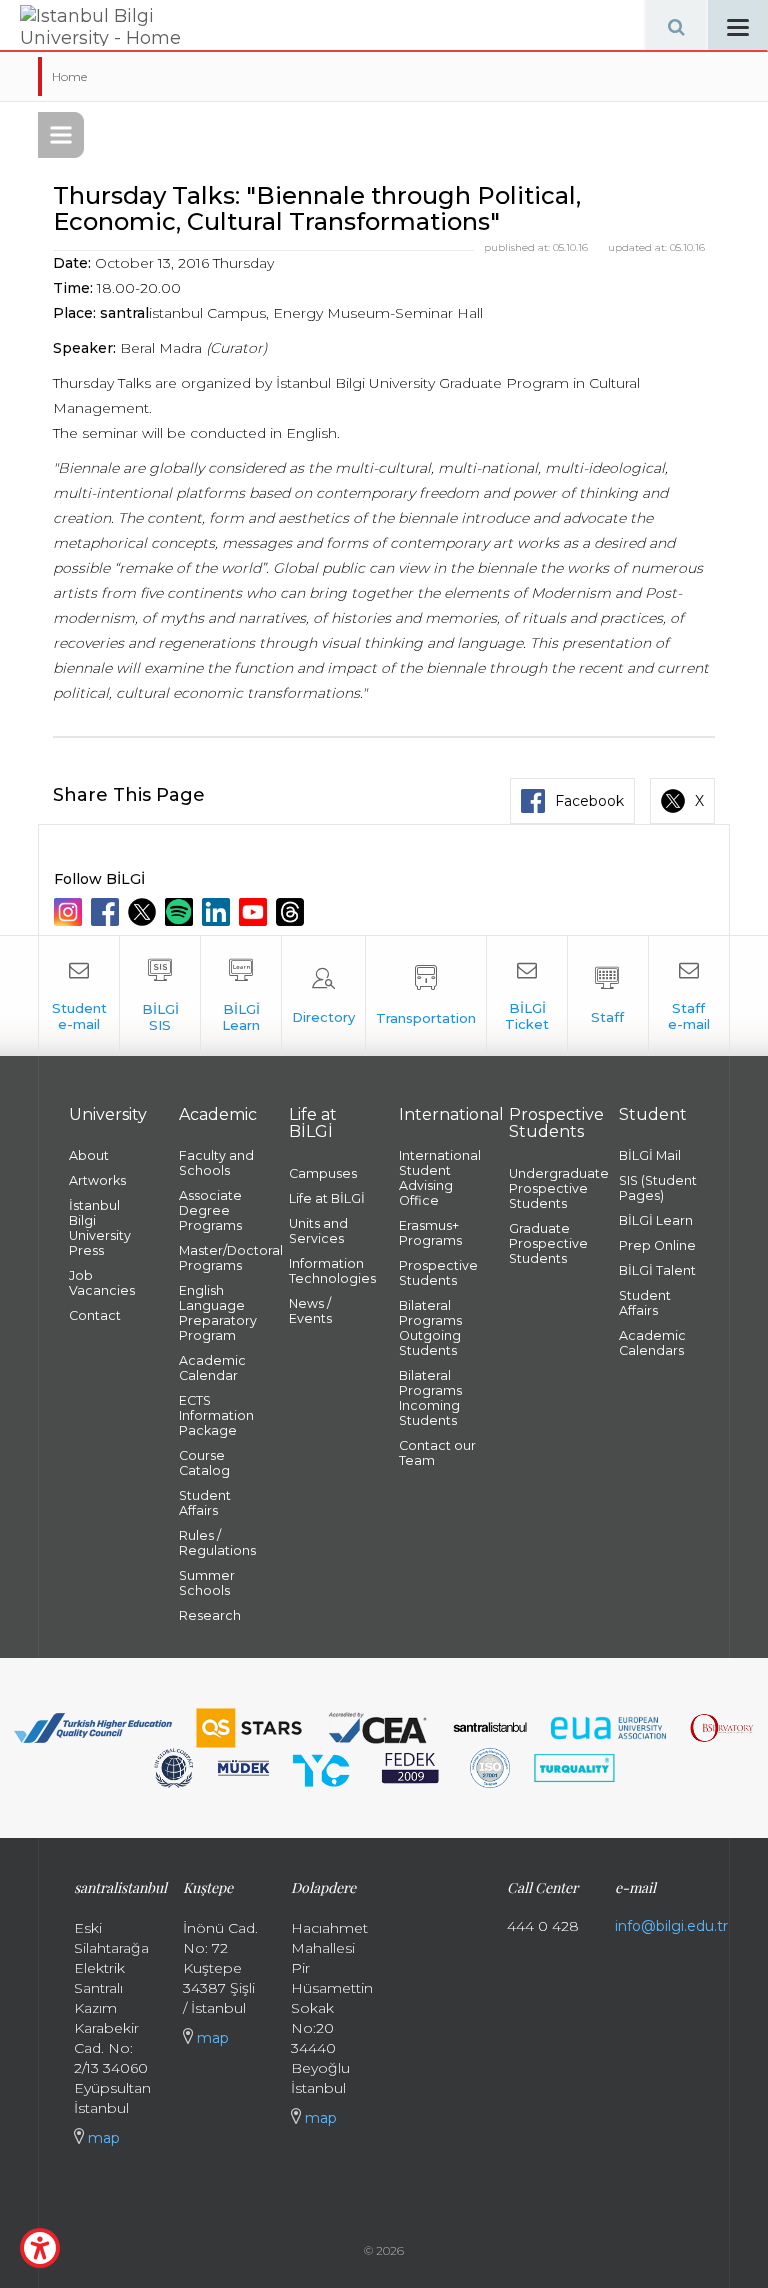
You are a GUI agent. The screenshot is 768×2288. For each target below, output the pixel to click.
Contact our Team (437, 1453)
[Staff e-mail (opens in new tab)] (689, 996)
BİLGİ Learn (656, 1220)
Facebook (589, 801)
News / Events (310, 1311)
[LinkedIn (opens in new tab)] (218, 912)
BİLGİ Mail (650, 1155)
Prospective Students (438, 1273)
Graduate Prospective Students (548, 1243)
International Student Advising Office (439, 1178)
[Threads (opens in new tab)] (292, 912)
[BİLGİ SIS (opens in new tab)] (160, 996)
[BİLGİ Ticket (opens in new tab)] (527, 996)
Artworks (97, 1180)
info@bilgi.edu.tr (671, 1926)
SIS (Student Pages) (658, 1188)
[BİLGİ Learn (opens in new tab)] (241, 996)
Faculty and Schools (216, 1163)
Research (210, 1615)
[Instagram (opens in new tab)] (70, 912)
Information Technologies (329, 1271)
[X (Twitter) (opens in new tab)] (144, 912)
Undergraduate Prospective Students (549, 1188)
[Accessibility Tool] (40, 2248)
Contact (95, 1315)
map (102, 2138)
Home (69, 76)
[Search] (676, 25)
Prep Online (657, 1245)
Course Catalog (204, 1463)
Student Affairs (205, 1503)
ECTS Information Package (216, 1415)
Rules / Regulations (217, 1543)
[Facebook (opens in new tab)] (107, 912)
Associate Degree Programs (210, 1210)
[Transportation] (426, 996)
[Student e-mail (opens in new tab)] (79, 996)
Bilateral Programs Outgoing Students (430, 1328)
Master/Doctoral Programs (219, 1258)
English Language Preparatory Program (218, 1313)
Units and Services (318, 1231)
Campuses (323, 1173)
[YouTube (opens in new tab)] (255, 912)
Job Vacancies (102, 1283)
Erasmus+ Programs (430, 1233)
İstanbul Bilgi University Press (100, 1228)
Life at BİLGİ (327, 1198)
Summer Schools (207, 1583)
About (89, 1155)
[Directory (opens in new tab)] (323, 996)
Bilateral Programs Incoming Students (430, 1398)
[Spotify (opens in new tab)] (181, 912)
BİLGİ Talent (657, 1270)
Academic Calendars (652, 1343)
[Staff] (608, 996)
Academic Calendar (212, 1368)
